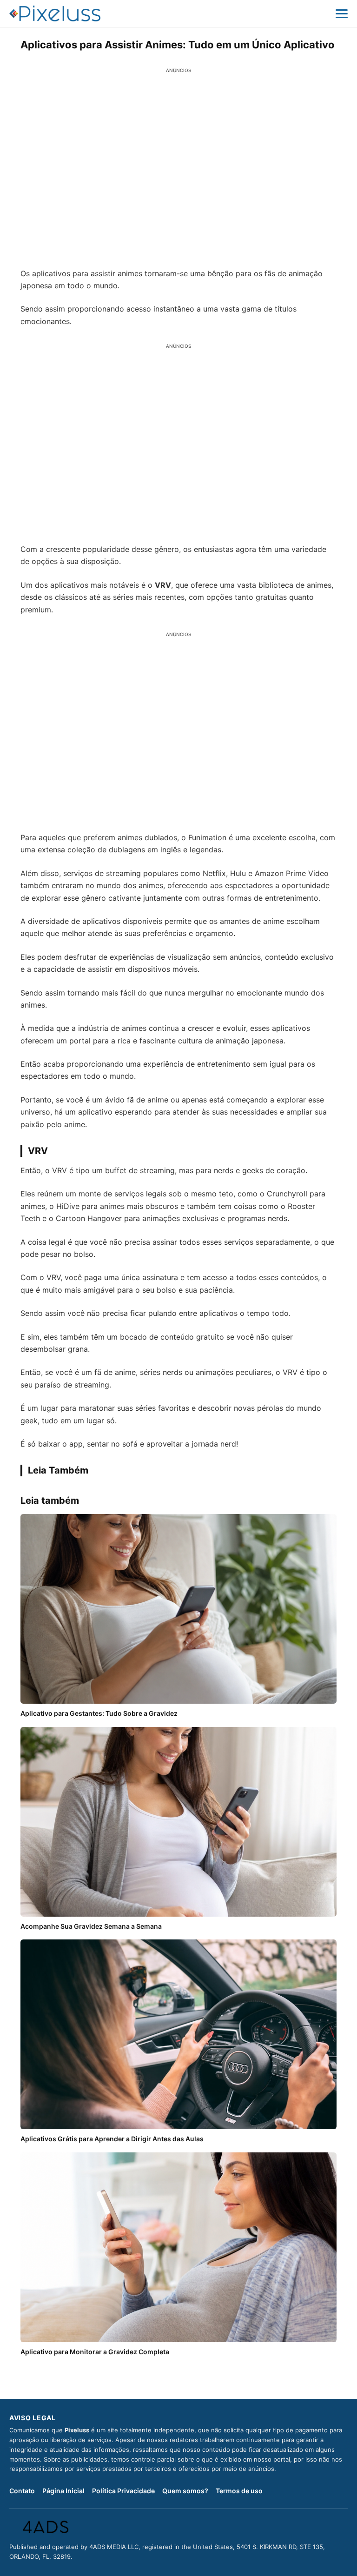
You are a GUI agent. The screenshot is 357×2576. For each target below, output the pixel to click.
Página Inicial (63, 2491)
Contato (22, 2491)
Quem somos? (185, 2491)
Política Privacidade (123, 2491)
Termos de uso (239, 2491)
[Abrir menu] (342, 13)
